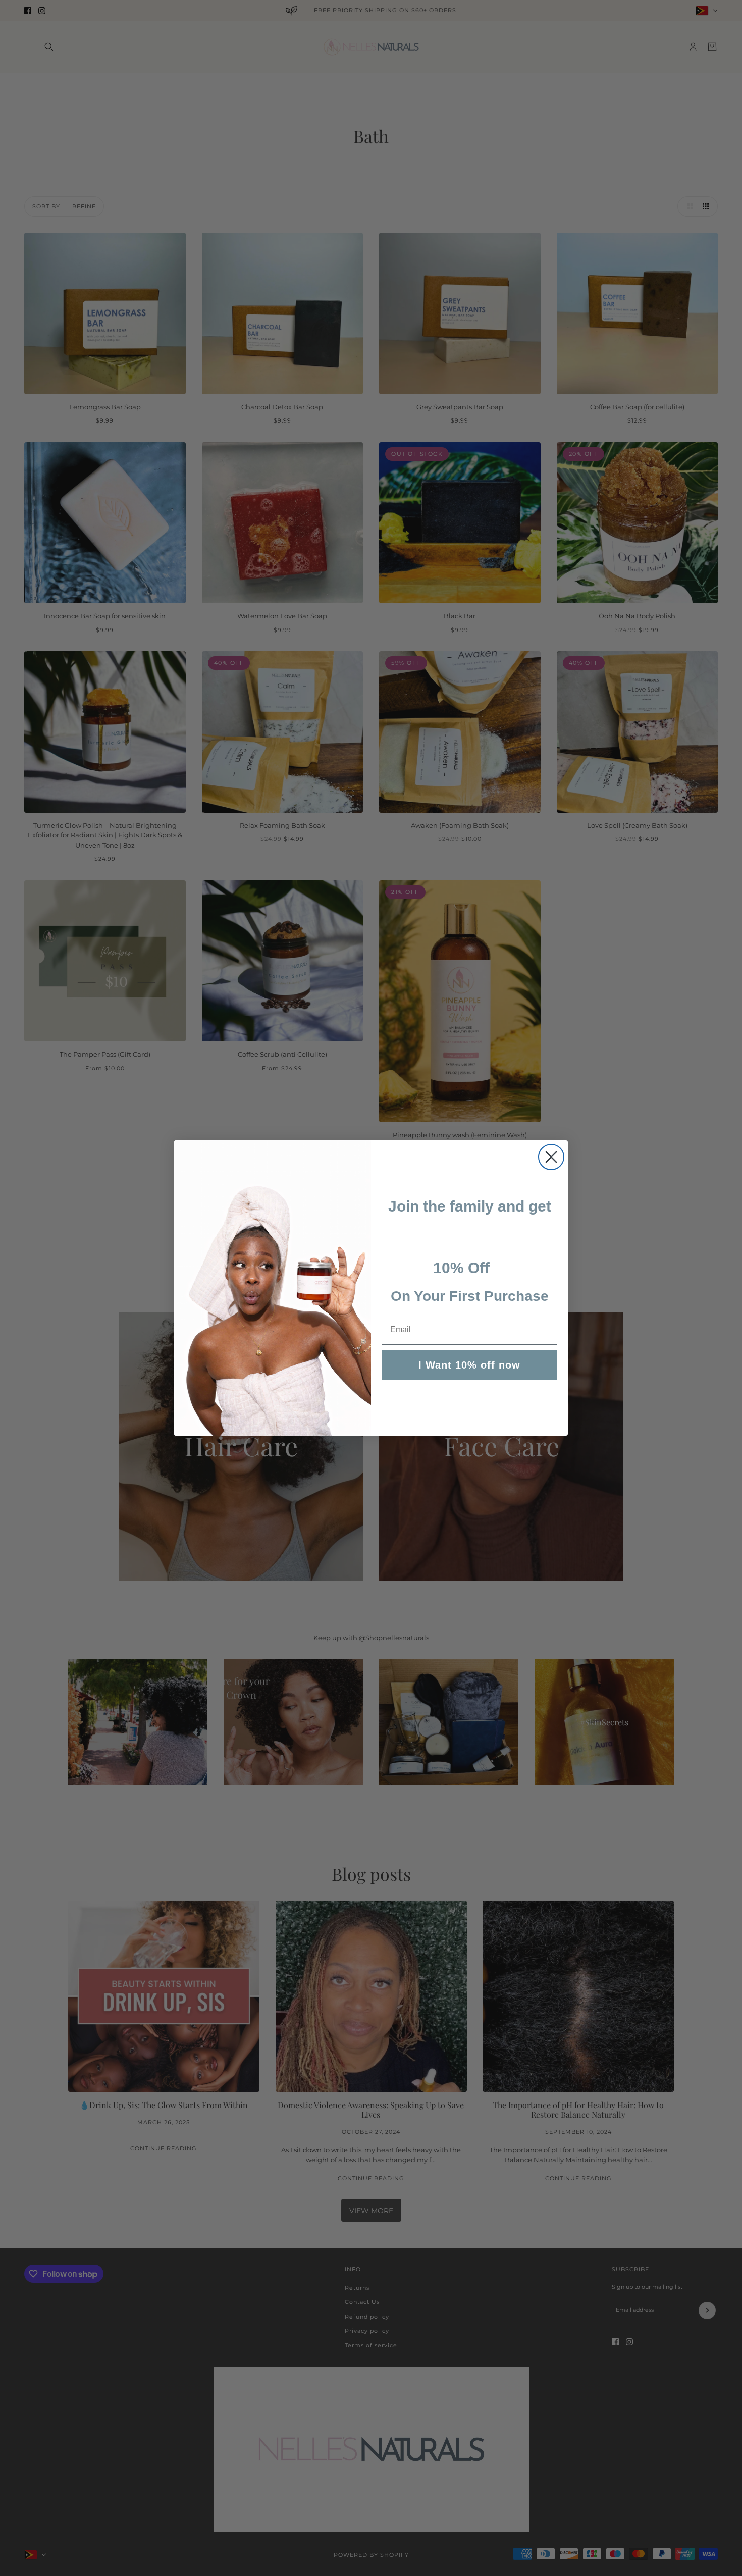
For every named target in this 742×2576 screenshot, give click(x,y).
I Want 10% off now (469, 1365)
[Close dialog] (551, 1157)
